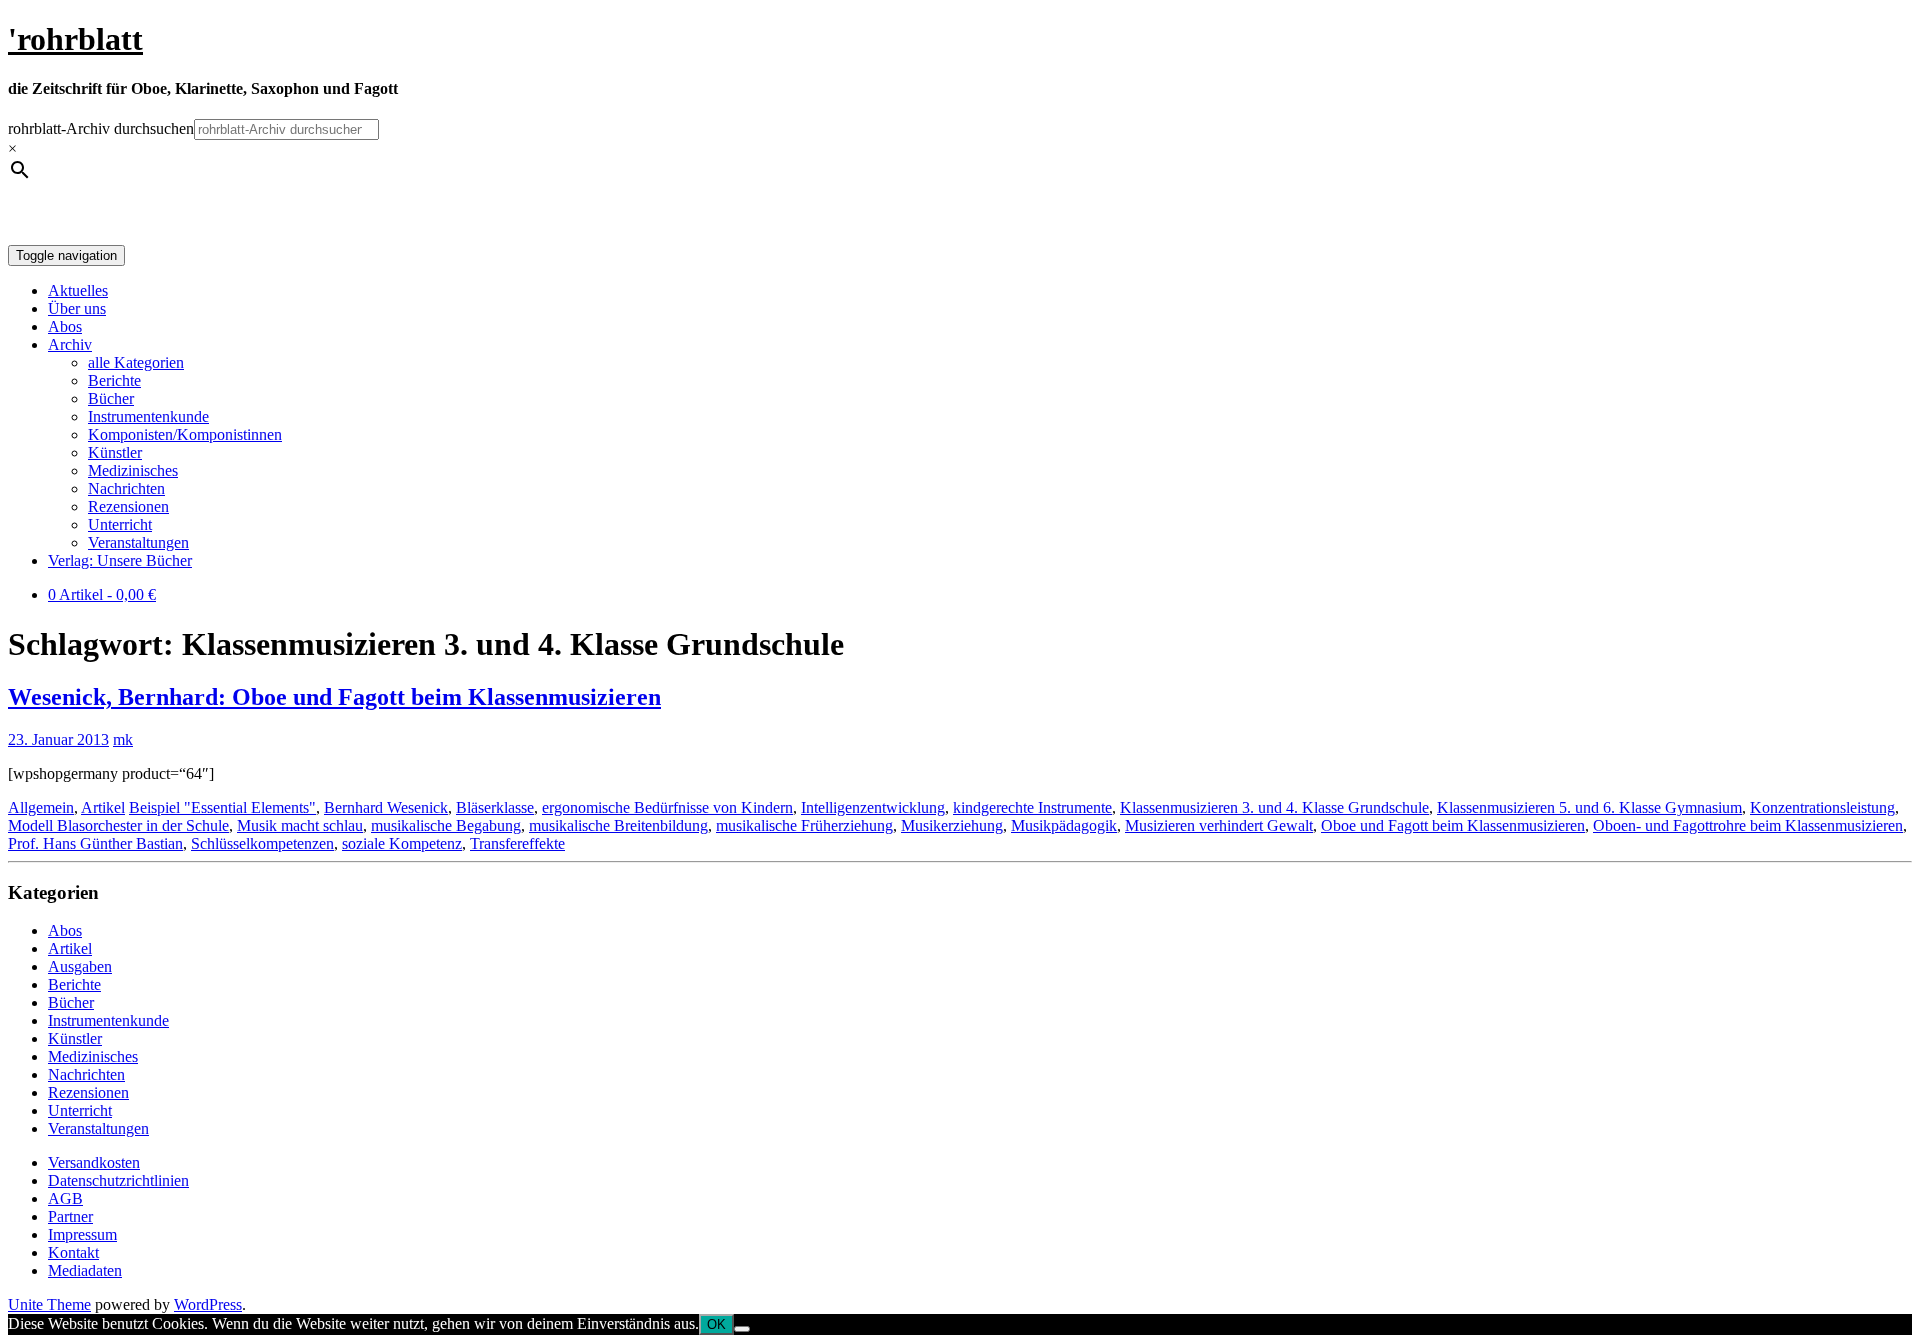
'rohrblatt (75, 39)
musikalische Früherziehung (804, 825)
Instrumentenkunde (148, 416)
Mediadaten (85, 1270)
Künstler (115, 452)
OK (716, 1324)
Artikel (103, 807)
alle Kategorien (136, 362)
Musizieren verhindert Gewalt (1219, 825)
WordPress (208, 1304)
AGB (65, 1198)
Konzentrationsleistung (1822, 807)
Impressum (82, 1234)
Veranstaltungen (138, 542)
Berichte (114, 380)
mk (123, 739)
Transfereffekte (517, 843)
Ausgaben (80, 966)
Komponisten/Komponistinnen (185, 434)
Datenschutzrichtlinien (118, 1180)
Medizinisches (133, 470)
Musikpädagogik (1064, 825)
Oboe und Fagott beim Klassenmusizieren (1453, 825)
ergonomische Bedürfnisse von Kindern (667, 807)
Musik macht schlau (300, 825)
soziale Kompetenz (402, 843)
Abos (65, 326)
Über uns (77, 308)
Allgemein (41, 807)
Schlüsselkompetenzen (262, 843)
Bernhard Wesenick (386, 807)
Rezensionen (128, 506)
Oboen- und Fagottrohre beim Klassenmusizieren (1748, 825)
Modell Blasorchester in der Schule (118, 825)
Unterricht (120, 524)
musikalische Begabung (446, 825)
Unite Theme (49, 1304)
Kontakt (73, 1252)
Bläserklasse (495, 807)
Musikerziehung (952, 825)
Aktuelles (78, 290)
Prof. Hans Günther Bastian (95, 843)
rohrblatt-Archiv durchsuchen (101, 128)
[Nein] (742, 1329)
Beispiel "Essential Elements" (222, 807)
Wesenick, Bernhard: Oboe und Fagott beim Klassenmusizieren (334, 697)
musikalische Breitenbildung (618, 825)
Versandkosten (94, 1162)
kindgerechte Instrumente (1032, 807)
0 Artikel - (102, 594)
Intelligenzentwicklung (873, 807)
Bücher (111, 398)
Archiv (70, 344)
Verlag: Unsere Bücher (120, 560)
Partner (70, 1216)
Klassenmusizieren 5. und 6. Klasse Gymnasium (1589, 807)
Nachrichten (126, 488)
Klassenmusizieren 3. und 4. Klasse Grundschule (1274, 807)
